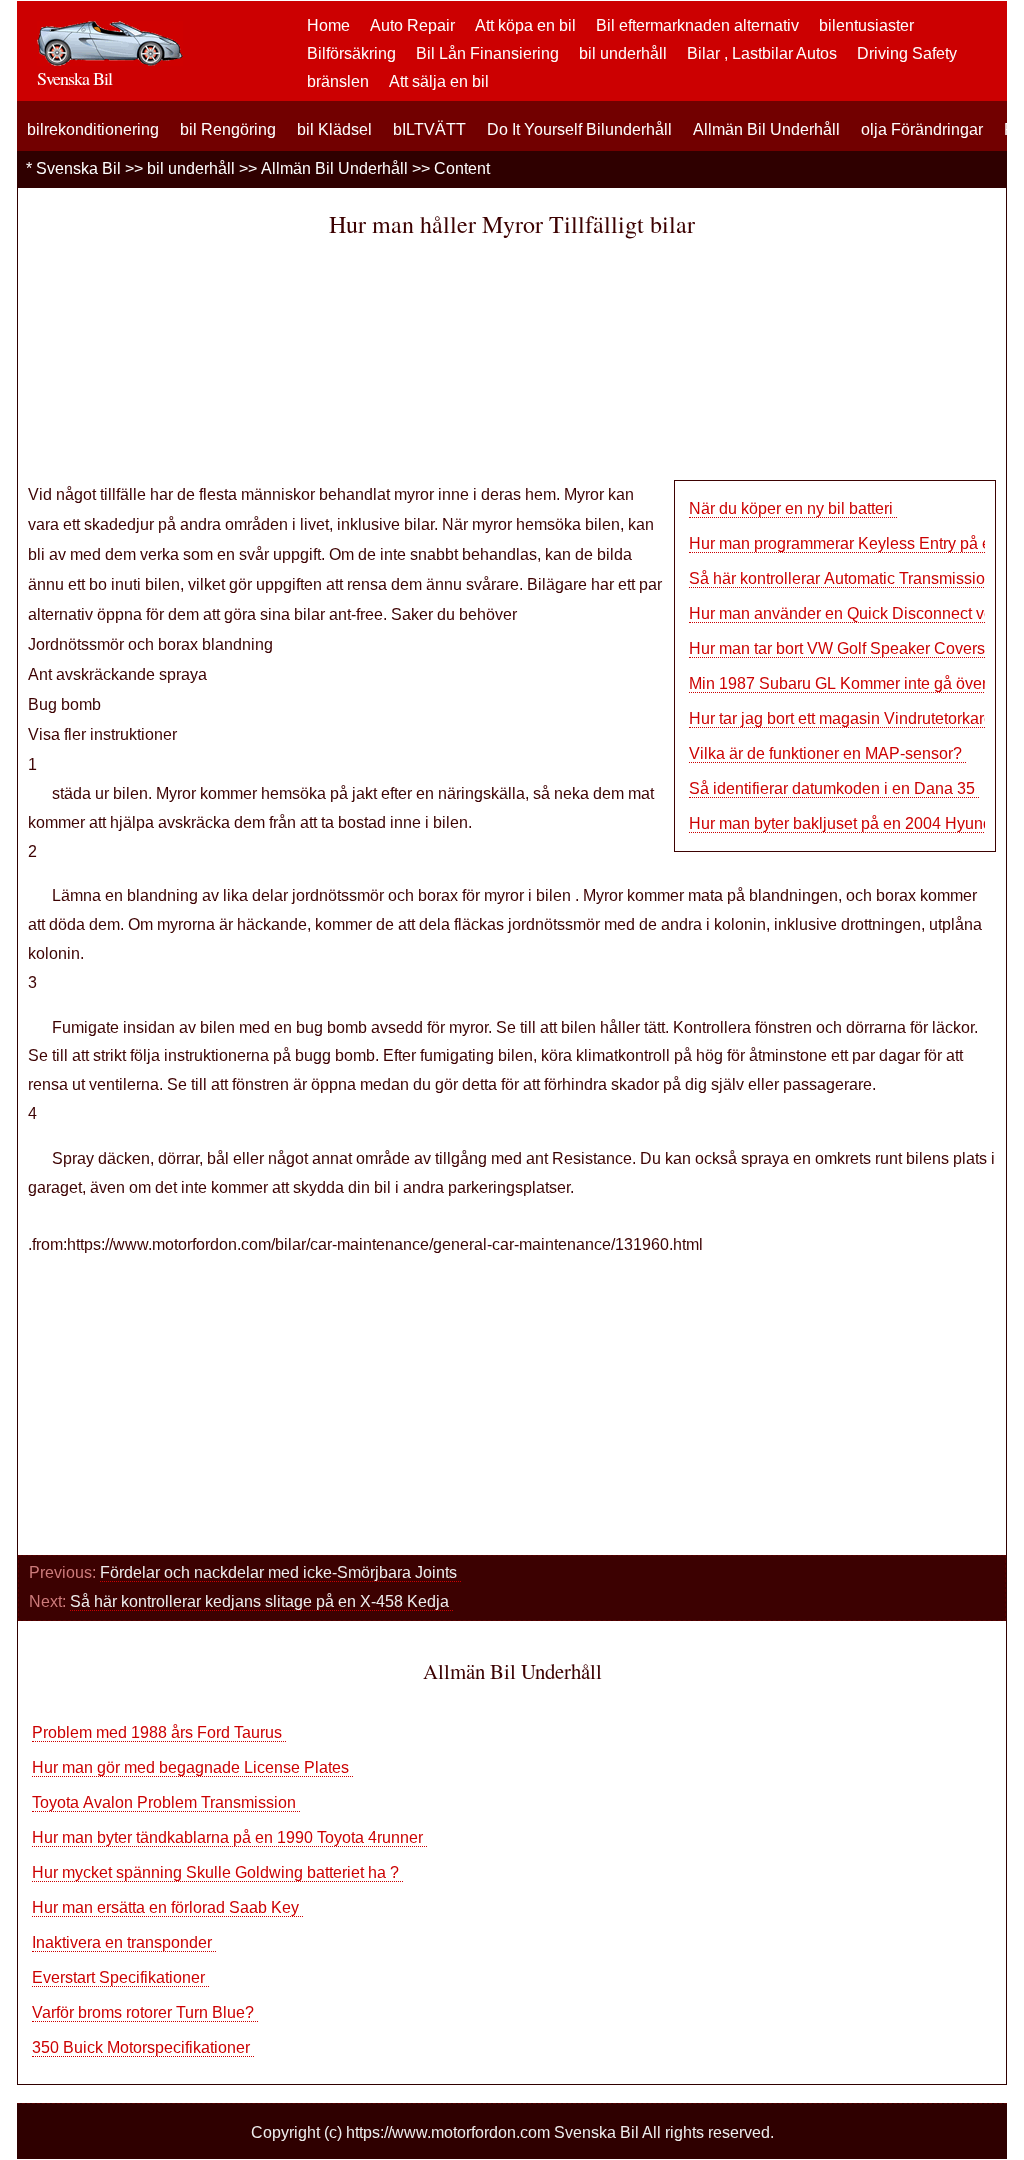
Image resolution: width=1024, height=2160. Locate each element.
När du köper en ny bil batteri (793, 508)
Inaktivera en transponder (124, 1942)
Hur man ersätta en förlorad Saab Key (167, 1907)
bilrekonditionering (93, 129)
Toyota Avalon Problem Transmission (166, 1802)
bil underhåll (623, 53)
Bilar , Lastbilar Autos (762, 53)
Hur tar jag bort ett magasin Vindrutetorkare (843, 718)
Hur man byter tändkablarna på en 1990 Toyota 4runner (229, 1837)
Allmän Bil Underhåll (766, 129)
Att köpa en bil (525, 25)
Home (328, 25)
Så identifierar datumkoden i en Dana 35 (834, 788)
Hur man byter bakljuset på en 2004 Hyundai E (854, 823)
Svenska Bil (78, 168)
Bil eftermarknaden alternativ (697, 25)
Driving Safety (907, 53)
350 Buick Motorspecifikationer (143, 2047)
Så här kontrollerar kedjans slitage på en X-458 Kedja (261, 1601)
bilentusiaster (866, 25)
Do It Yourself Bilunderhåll (579, 129)
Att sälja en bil (439, 81)
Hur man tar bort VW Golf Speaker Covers (839, 648)
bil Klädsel (334, 129)
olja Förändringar (922, 129)
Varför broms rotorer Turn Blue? (145, 2012)
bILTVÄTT (429, 129)
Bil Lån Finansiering (487, 53)
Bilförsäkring (351, 53)
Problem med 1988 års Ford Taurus (159, 1732)
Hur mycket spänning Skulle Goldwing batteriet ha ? (217, 1872)
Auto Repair (412, 25)
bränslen (338, 81)
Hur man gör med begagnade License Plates (192, 1767)
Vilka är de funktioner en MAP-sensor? (827, 753)
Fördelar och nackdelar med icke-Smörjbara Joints (280, 1572)
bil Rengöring (228, 129)
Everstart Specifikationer (120, 1977)
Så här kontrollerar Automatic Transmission (843, 578)
